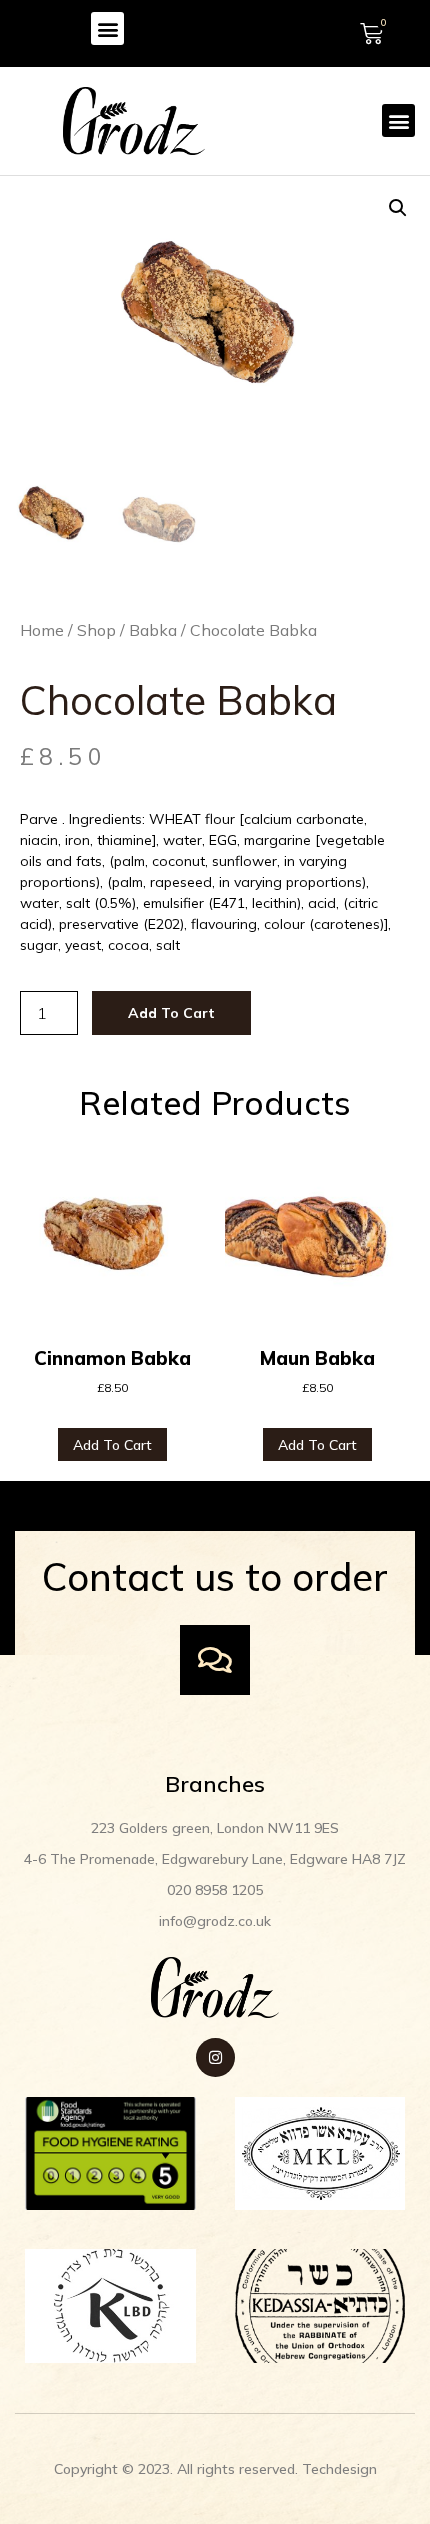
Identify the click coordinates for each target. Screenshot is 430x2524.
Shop (96, 630)
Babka (153, 630)
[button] (107, 28)
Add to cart (171, 1013)
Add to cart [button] (112, 1445)
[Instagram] (215, 2057)
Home (42, 630)
